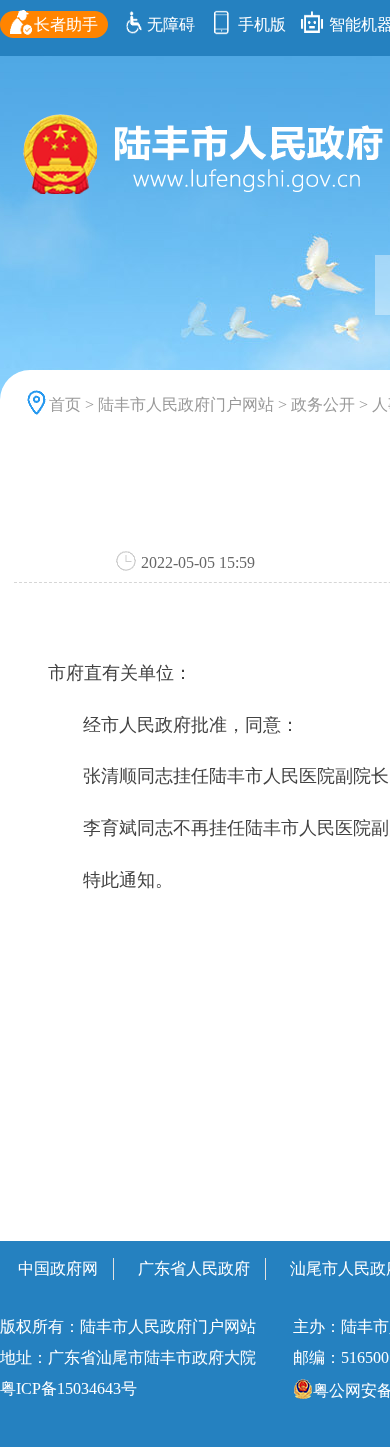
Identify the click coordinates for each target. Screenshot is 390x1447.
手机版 (260, 24)
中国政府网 (58, 1268)
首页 (65, 404)
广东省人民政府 (194, 1268)
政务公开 (323, 404)
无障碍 (171, 24)
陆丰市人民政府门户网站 (186, 404)
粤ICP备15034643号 (68, 1388)
